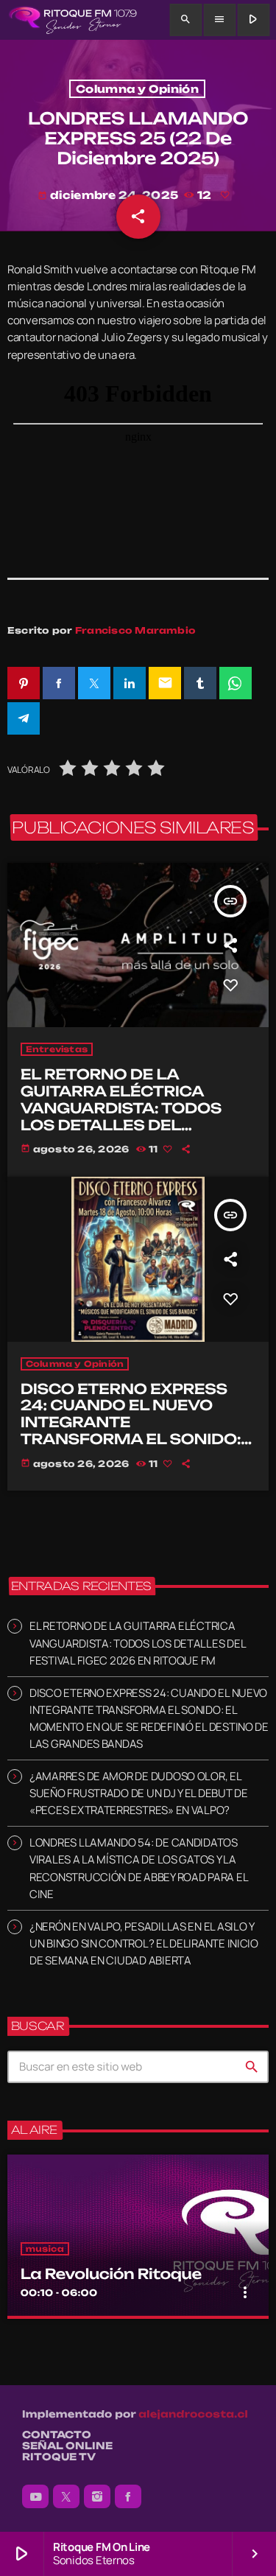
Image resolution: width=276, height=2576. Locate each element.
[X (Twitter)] (66, 2496)
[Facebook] (128, 2496)
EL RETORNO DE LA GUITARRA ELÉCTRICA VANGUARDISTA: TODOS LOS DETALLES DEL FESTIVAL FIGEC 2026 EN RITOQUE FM (126, 1116)
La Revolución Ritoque (111, 2274)
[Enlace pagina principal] (72, 20)
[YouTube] (35, 2496)
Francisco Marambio (135, 630)
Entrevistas (57, 1049)
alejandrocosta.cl (193, 2415)
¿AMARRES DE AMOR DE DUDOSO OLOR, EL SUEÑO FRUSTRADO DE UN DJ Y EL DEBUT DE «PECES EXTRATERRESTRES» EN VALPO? (139, 1793)
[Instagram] (97, 2496)
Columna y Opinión (137, 89)
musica (45, 2249)
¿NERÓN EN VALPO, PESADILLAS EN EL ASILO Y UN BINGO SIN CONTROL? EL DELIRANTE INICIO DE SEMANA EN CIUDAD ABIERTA (144, 1943)
